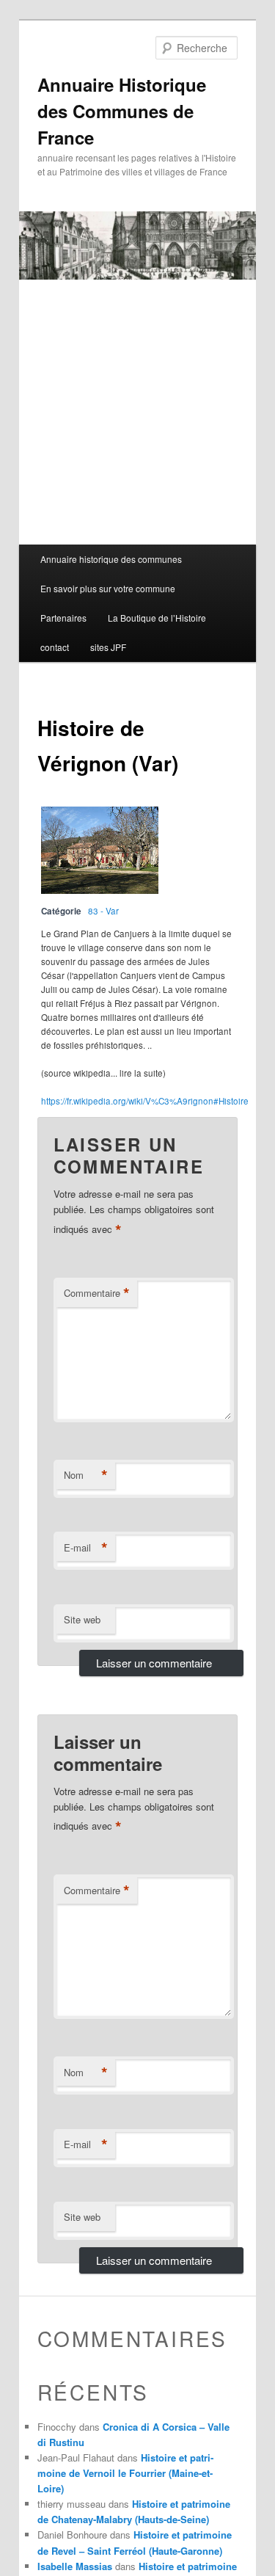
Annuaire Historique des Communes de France (122, 111)
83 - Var (103, 911)
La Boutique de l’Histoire (157, 618)
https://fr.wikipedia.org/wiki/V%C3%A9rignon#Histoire (145, 1101)
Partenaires (63, 618)
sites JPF (108, 647)
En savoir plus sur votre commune (108, 588)
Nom (86, 1475)
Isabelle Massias (75, 2566)
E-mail (86, 1548)
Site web (82, 1619)
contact (55, 647)
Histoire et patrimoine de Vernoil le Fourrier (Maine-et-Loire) (125, 2473)
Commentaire (97, 1293)
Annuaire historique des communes (111, 559)
